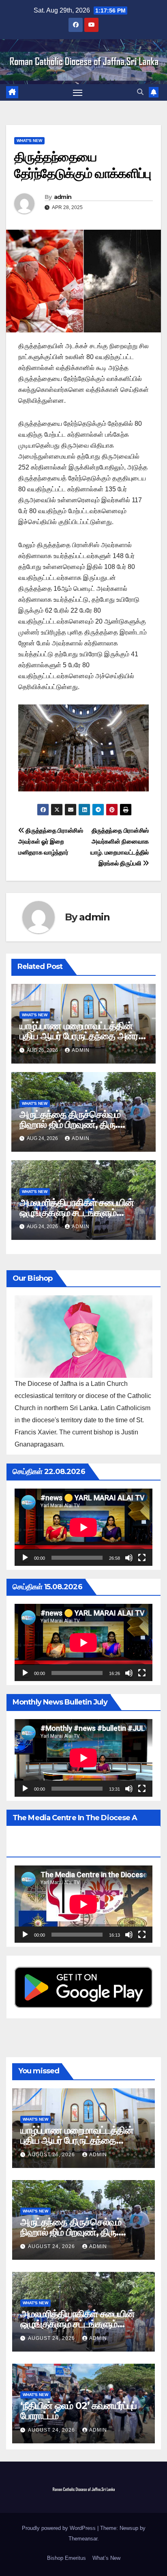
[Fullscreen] (142, 1558)
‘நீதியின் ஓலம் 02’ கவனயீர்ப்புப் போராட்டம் (78, 2411)
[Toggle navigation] (78, 93)
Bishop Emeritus (66, 2558)
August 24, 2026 (52, 2246)
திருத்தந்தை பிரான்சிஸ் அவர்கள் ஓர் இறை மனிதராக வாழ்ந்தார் (51, 841)
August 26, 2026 (52, 2155)
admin (63, 197)
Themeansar (83, 2539)
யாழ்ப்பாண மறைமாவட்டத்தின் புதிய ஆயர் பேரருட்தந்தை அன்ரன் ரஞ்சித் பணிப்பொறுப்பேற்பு (83, 1036)
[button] (140, 92)
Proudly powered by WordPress (60, 2528)
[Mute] (129, 1558)
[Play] (25, 1558)
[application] (83, 1527)
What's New (29, 141)
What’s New (106, 2558)
